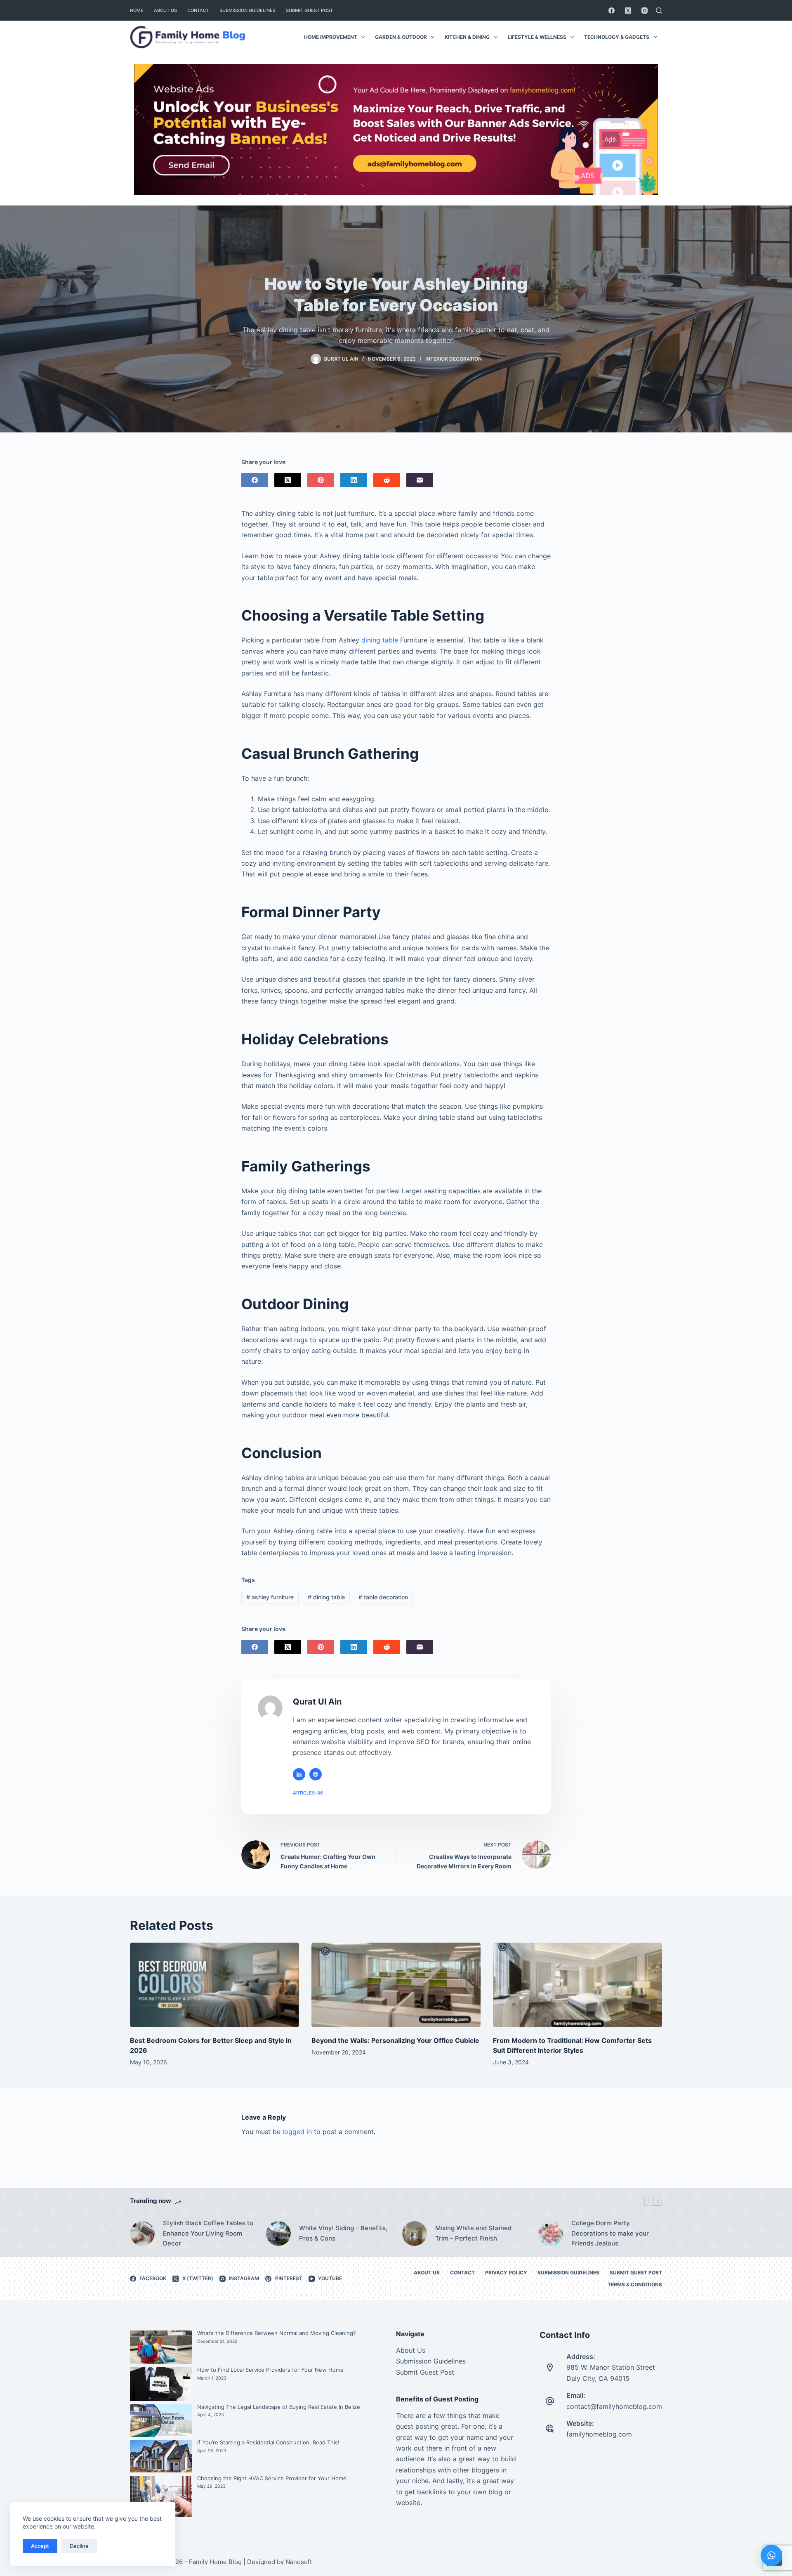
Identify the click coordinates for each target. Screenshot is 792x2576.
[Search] (659, 11)
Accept (40, 2546)
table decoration (383, 1597)
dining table (380, 640)
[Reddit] (387, 480)
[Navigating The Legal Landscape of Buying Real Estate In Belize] (161, 2421)
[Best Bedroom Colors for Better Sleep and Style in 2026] (214, 1985)
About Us (165, 10)
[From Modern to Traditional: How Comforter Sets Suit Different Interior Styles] (577, 1985)
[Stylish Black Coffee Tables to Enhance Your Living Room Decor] (142, 2234)
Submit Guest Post (309, 10)
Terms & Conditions (635, 2284)
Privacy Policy (506, 2273)
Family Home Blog (215, 2562)
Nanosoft (299, 2562)
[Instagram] (645, 11)
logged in (297, 2132)
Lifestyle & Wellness (537, 37)
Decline (79, 2546)
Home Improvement (331, 37)
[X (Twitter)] (628, 11)
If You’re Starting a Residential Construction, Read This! (268, 2442)
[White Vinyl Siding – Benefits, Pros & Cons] (278, 2234)
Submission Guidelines (247, 10)
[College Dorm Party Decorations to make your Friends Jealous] (551, 2234)
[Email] (420, 480)
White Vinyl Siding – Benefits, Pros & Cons (343, 2233)
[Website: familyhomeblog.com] (550, 2429)
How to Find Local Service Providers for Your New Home (270, 2370)
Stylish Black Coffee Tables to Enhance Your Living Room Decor (208, 2233)
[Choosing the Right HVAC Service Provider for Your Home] (161, 2496)
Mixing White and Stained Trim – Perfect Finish (473, 2233)
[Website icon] (316, 1774)
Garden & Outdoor (401, 37)
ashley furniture (270, 1597)
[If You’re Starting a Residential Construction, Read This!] (161, 2456)
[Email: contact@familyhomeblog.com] (550, 2401)
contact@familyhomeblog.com (614, 2406)
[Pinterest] (321, 480)
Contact (198, 10)
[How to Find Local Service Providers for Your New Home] (161, 2384)
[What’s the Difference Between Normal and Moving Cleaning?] (161, 2347)
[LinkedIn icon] (299, 1774)
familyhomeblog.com (599, 2434)
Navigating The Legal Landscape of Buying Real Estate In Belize (279, 2407)
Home (137, 10)
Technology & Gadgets (617, 37)
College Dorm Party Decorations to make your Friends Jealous (610, 2233)
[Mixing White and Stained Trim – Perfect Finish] (415, 2234)
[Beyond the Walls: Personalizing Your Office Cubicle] (396, 1985)
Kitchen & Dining (467, 37)
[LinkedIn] (354, 480)
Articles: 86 (308, 1793)
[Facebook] (612, 11)
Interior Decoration (454, 359)
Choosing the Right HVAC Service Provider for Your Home (272, 2478)
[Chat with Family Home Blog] (771, 2555)
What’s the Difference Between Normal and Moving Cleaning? (277, 2333)
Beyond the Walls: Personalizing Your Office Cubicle (395, 2040)
